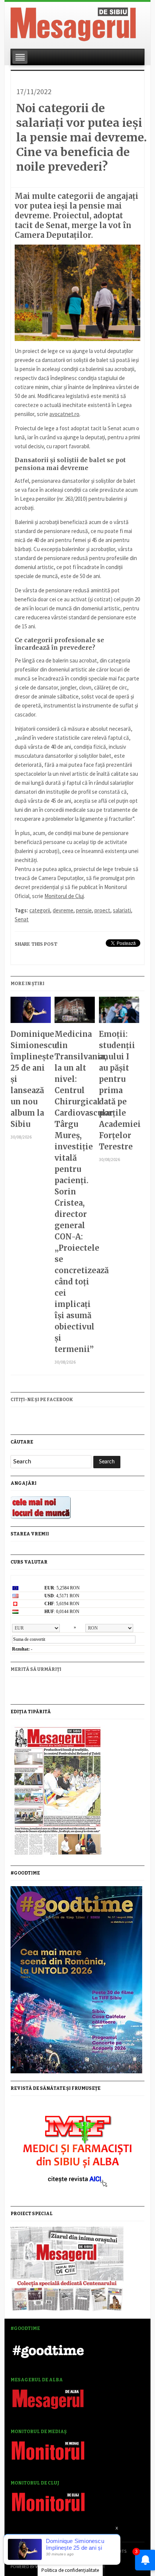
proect (102, 910)
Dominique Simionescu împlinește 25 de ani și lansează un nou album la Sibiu (31, 1079)
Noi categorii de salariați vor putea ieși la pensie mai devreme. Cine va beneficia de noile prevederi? (81, 137)
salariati (122, 910)
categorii (40, 910)
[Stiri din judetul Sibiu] (73, 23)
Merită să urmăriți (36, 1669)
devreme (63, 910)
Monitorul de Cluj (64, 896)
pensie (84, 910)
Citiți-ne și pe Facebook (42, 1400)
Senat (22, 919)
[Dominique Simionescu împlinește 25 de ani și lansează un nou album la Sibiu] (31, 1013)
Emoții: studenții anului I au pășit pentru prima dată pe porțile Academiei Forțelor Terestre (119, 1090)
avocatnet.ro (64, 414)
